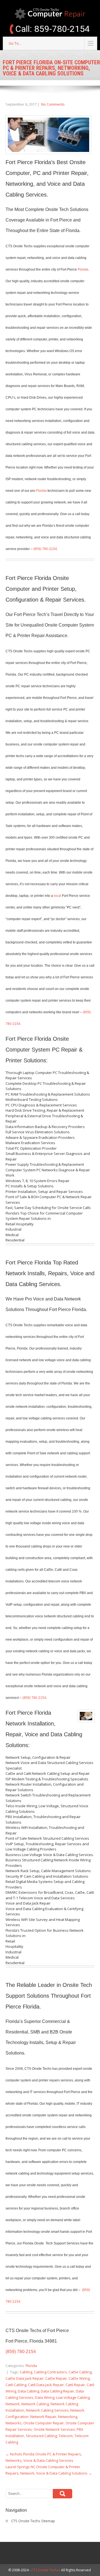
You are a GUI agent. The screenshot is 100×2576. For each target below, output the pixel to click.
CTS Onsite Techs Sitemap (33, 2521)
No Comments (53, 104)
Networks (14, 2423)
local (57, 896)
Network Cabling (35, 2404)
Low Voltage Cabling (73, 2397)
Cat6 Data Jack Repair (46, 2385)
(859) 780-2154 (45, 549)
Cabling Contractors (50, 2372)
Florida (83, 269)
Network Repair (43, 2417)
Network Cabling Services (47, 2410)
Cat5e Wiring (79, 2378)
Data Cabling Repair (57, 2391)
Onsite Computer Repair (44, 2423)
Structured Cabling (41, 2436)
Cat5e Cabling (80, 2372)
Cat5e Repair (56, 2378)
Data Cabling (28, 2391)
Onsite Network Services (54, 2429)
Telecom (66, 2436)
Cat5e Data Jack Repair (25, 2378)
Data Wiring (45, 2397)
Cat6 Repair (75, 2385)
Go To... (15, 43)
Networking (68, 2417)
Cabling (26, 2372)
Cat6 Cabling (16, 2385)
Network (13, 2404)
